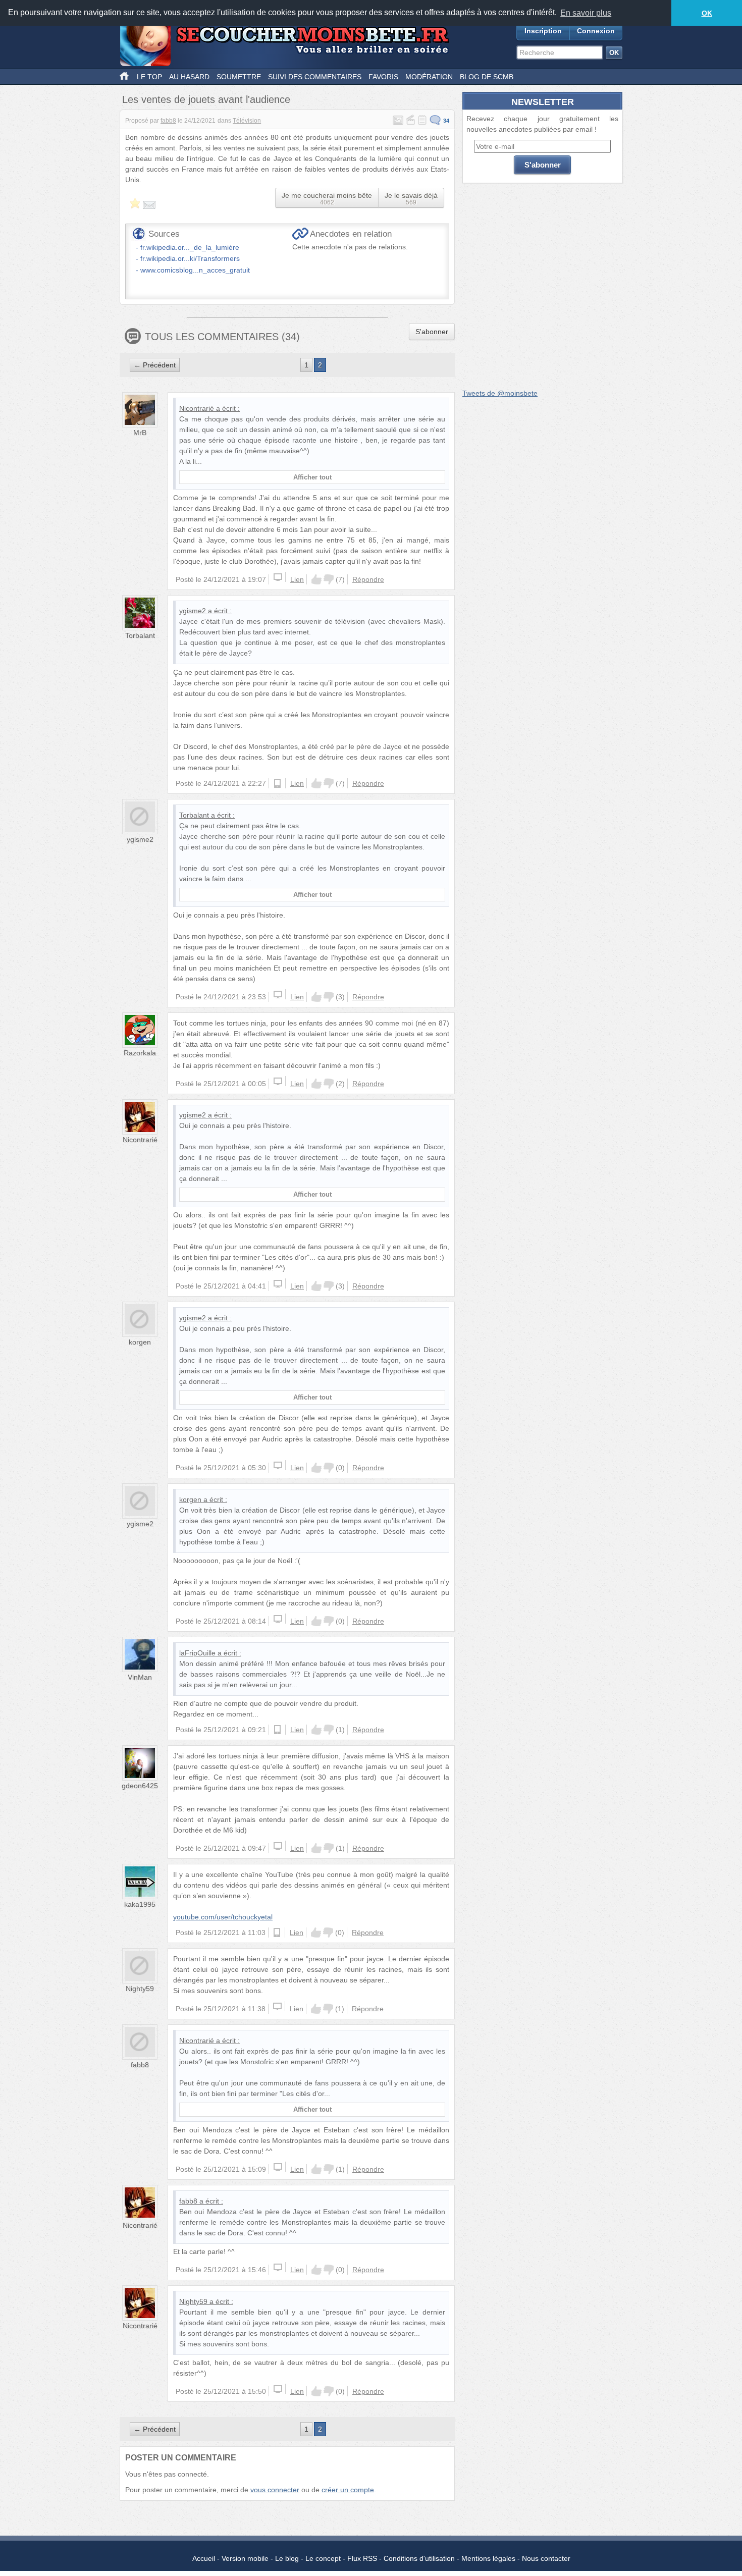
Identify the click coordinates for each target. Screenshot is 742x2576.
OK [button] (707, 13)
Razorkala (140, 1053)
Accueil (204, 2558)
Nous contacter (546, 2558)
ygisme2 (193, 611)
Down (329, 579)
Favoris (383, 77)
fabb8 (168, 121)
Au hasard (189, 77)
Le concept (323, 2558)
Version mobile (245, 2558)
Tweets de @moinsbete (500, 393)
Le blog (287, 2558)
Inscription (543, 31)
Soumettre (239, 77)
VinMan (140, 1677)
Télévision (247, 121)
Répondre (368, 579)
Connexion (596, 31)
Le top (149, 77)
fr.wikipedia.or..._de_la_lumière (190, 247)
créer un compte (348, 2490)
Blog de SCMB (487, 77)
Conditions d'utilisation (419, 2558)
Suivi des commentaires (315, 77)
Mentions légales (488, 2558)
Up (316, 579)
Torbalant (140, 635)
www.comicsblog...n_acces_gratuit (195, 270)
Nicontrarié (197, 408)
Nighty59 (140, 1989)
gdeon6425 (140, 1786)
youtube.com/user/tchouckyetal (223, 1917)
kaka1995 (140, 1904)
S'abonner (432, 332)
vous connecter (275, 2490)
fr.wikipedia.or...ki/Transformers (190, 258)
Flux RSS (362, 2558)
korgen (140, 1342)
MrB (140, 433)
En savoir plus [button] (586, 13)
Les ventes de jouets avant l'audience (206, 99)
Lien (297, 579)
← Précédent (155, 365)
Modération (429, 77)
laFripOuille (197, 1653)
